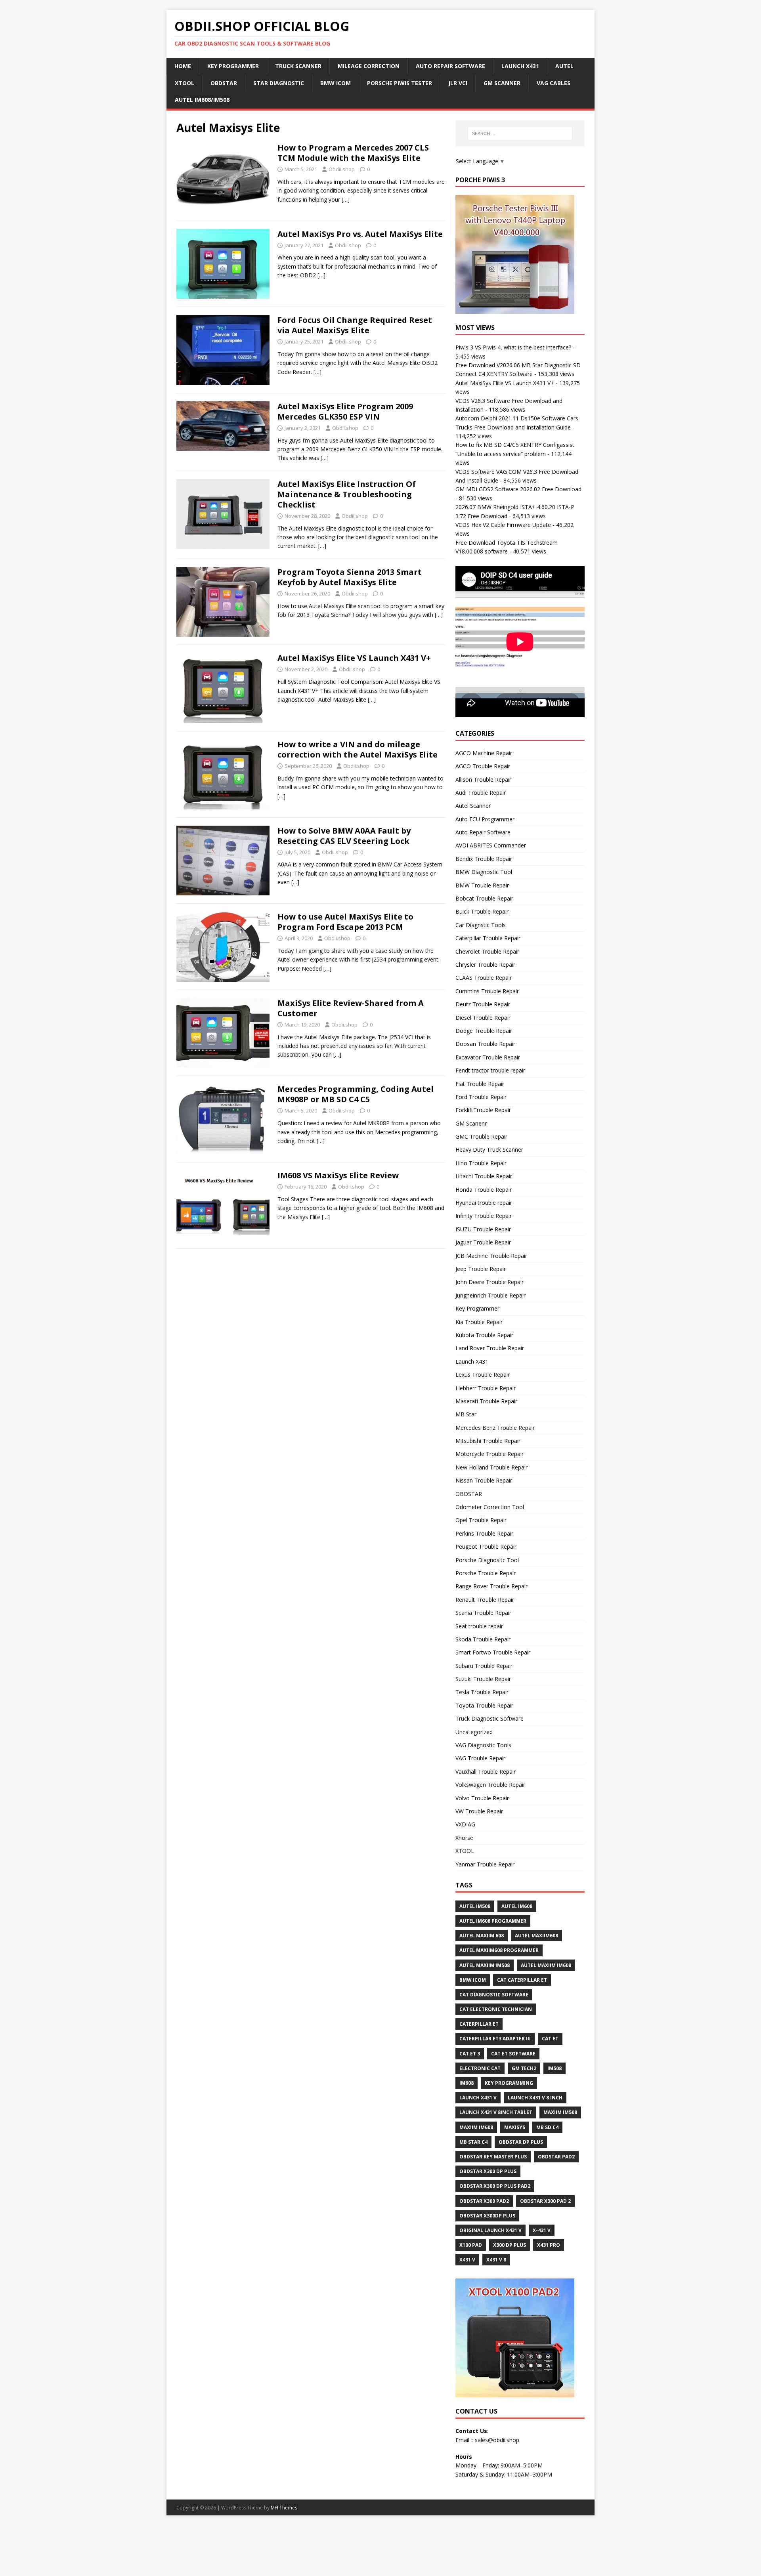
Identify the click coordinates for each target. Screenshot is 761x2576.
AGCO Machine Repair (484, 753)
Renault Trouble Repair (485, 1600)
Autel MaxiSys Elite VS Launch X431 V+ (354, 658)
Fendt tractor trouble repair (490, 1070)
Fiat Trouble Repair (480, 1084)
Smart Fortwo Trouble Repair (493, 1652)
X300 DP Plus (510, 2245)
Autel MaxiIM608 (536, 1936)
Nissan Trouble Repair (484, 1480)
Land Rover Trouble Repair (490, 1348)
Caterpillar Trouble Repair (488, 938)
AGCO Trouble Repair (483, 766)
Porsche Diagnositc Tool (487, 1560)
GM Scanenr (471, 1123)
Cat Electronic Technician (496, 2009)
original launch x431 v (490, 2230)
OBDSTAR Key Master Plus (493, 2157)
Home (183, 66)
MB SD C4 (547, 2127)
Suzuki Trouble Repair (483, 1679)
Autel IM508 (475, 1906)
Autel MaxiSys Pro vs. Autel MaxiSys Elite (360, 234)
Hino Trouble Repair (481, 1163)
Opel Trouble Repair (481, 1520)
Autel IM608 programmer (493, 1921)
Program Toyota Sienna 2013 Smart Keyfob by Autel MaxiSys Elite (350, 577)
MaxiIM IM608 (476, 2127)
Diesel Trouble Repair (483, 1018)
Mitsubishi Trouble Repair (488, 1441)
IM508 (554, 2068)
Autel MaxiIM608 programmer (499, 1950)
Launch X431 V (478, 2098)
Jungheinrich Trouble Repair (490, 1295)
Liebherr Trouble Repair (486, 1388)
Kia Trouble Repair (479, 1322)
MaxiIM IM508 (560, 2112)
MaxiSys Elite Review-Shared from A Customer (351, 1008)
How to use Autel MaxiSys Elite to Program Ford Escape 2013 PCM (345, 922)
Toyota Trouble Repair (484, 1705)
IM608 (467, 2083)
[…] (346, 199)
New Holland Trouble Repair (491, 1467)
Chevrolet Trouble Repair (487, 951)
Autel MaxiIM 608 (482, 1936)
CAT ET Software (513, 2054)
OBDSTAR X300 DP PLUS (488, 2171)
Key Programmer (233, 66)
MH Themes (284, 2508)
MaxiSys (515, 2127)
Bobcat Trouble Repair (484, 898)
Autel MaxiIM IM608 (546, 1965)
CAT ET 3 (470, 2054)
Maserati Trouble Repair (486, 1401)
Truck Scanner (298, 66)
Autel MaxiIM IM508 (485, 1965)
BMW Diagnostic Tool (484, 872)
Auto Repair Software (450, 66)
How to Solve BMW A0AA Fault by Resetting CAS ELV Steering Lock (344, 836)
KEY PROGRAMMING (509, 2083)
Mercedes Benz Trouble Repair (495, 1428)
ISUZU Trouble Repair (483, 1229)
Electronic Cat (480, 2068)
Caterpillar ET (479, 2024)
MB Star (466, 1414)
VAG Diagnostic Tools (483, 1745)
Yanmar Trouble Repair (485, 1864)
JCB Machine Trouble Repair (491, 1256)
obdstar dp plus (521, 2142)
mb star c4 (473, 2142)
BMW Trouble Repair (482, 885)
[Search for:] (520, 134)
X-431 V (542, 2230)
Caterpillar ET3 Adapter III (495, 2039)
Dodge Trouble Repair (484, 1031)
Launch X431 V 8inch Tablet (496, 2112)
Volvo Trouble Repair (482, 1798)
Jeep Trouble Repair (481, 1269)
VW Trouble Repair (479, 1811)
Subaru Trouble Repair (484, 1666)
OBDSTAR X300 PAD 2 (545, 2201)
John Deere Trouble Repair (489, 1282)
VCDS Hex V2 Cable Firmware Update (503, 525)
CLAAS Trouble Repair (484, 978)
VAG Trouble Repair (480, 1758)
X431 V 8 (496, 2260)
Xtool (185, 83)
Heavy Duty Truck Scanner (489, 1150)
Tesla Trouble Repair (482, 1692)
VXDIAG (465, 1824)
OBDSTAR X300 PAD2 (484, 2201)
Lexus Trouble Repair (483, 1375)
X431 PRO (549, 2245)
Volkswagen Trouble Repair (490, 1785)
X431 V (467, 2260)
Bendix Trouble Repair (484, 859)
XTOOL (465, 1851)
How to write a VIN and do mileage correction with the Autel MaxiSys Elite (358, 749)
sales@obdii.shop (497, 2440)
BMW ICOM (336, 83)
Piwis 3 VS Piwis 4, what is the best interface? (513, 347)
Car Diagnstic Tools (481, 925)
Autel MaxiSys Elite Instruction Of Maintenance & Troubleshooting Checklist (347, 494)
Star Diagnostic (279, 83)
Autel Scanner (473, 806)
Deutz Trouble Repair (483, 1004)
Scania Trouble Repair (483, 1613)
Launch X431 (520, 66)
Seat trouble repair (479, 1626)
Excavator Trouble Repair (488, 1057)
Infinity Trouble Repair (484, 1216)
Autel (564, 66)
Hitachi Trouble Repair (484, 1176)
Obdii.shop (342, 169)
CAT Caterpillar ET (522, 1980)
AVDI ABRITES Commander (491, 845)
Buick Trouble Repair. (483, 911)
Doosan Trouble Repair (485, 1044)
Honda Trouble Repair (484, 1190)
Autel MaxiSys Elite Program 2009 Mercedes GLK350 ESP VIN (345, 411)
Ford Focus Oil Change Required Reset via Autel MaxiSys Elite (355, 325)
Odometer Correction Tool (490, 1507)
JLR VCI (458, 83)
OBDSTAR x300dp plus (487, 2216)
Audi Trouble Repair (481, 793)
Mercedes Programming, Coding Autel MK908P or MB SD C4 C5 (356, 1094)
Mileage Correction (369, 66)
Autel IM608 (517, 1906)
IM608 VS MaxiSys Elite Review (338, 1175)
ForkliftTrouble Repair (483, 1110)
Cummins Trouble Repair (487, 991)
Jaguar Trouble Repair (483, 1242)
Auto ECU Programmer (485, 819)
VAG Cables (554, 83)
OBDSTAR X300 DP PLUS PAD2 (495, 2186)
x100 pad (471, 2245)
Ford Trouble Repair (481, 1097)
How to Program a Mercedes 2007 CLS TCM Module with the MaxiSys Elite (353, 153)
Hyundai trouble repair (484, 1203)
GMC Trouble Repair (481, 1136)
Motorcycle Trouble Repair (489, 1454)
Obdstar (224, 83)
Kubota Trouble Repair (484, 1335)
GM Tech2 (524, 2068)
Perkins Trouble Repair (484, 1533)
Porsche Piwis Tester (400, 83)
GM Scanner (502, 83)
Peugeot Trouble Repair (486, 1547)
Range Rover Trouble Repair (491, 1586)
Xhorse (464, 1838)
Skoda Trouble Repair (483, 1639)
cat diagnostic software (494, 1995)
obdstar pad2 (556, 2157)
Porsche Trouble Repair (486, 1573)
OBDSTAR (469, 1494)
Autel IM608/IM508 (202, 100)
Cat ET (550, 2039)
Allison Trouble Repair (483, 779)
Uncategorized (474, 1732)
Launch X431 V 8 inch (535, 2098)
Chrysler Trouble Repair (485, 965)
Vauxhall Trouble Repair (486, 1772)
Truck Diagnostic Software (489, 1718)
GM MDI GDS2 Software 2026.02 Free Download (518, 489)
